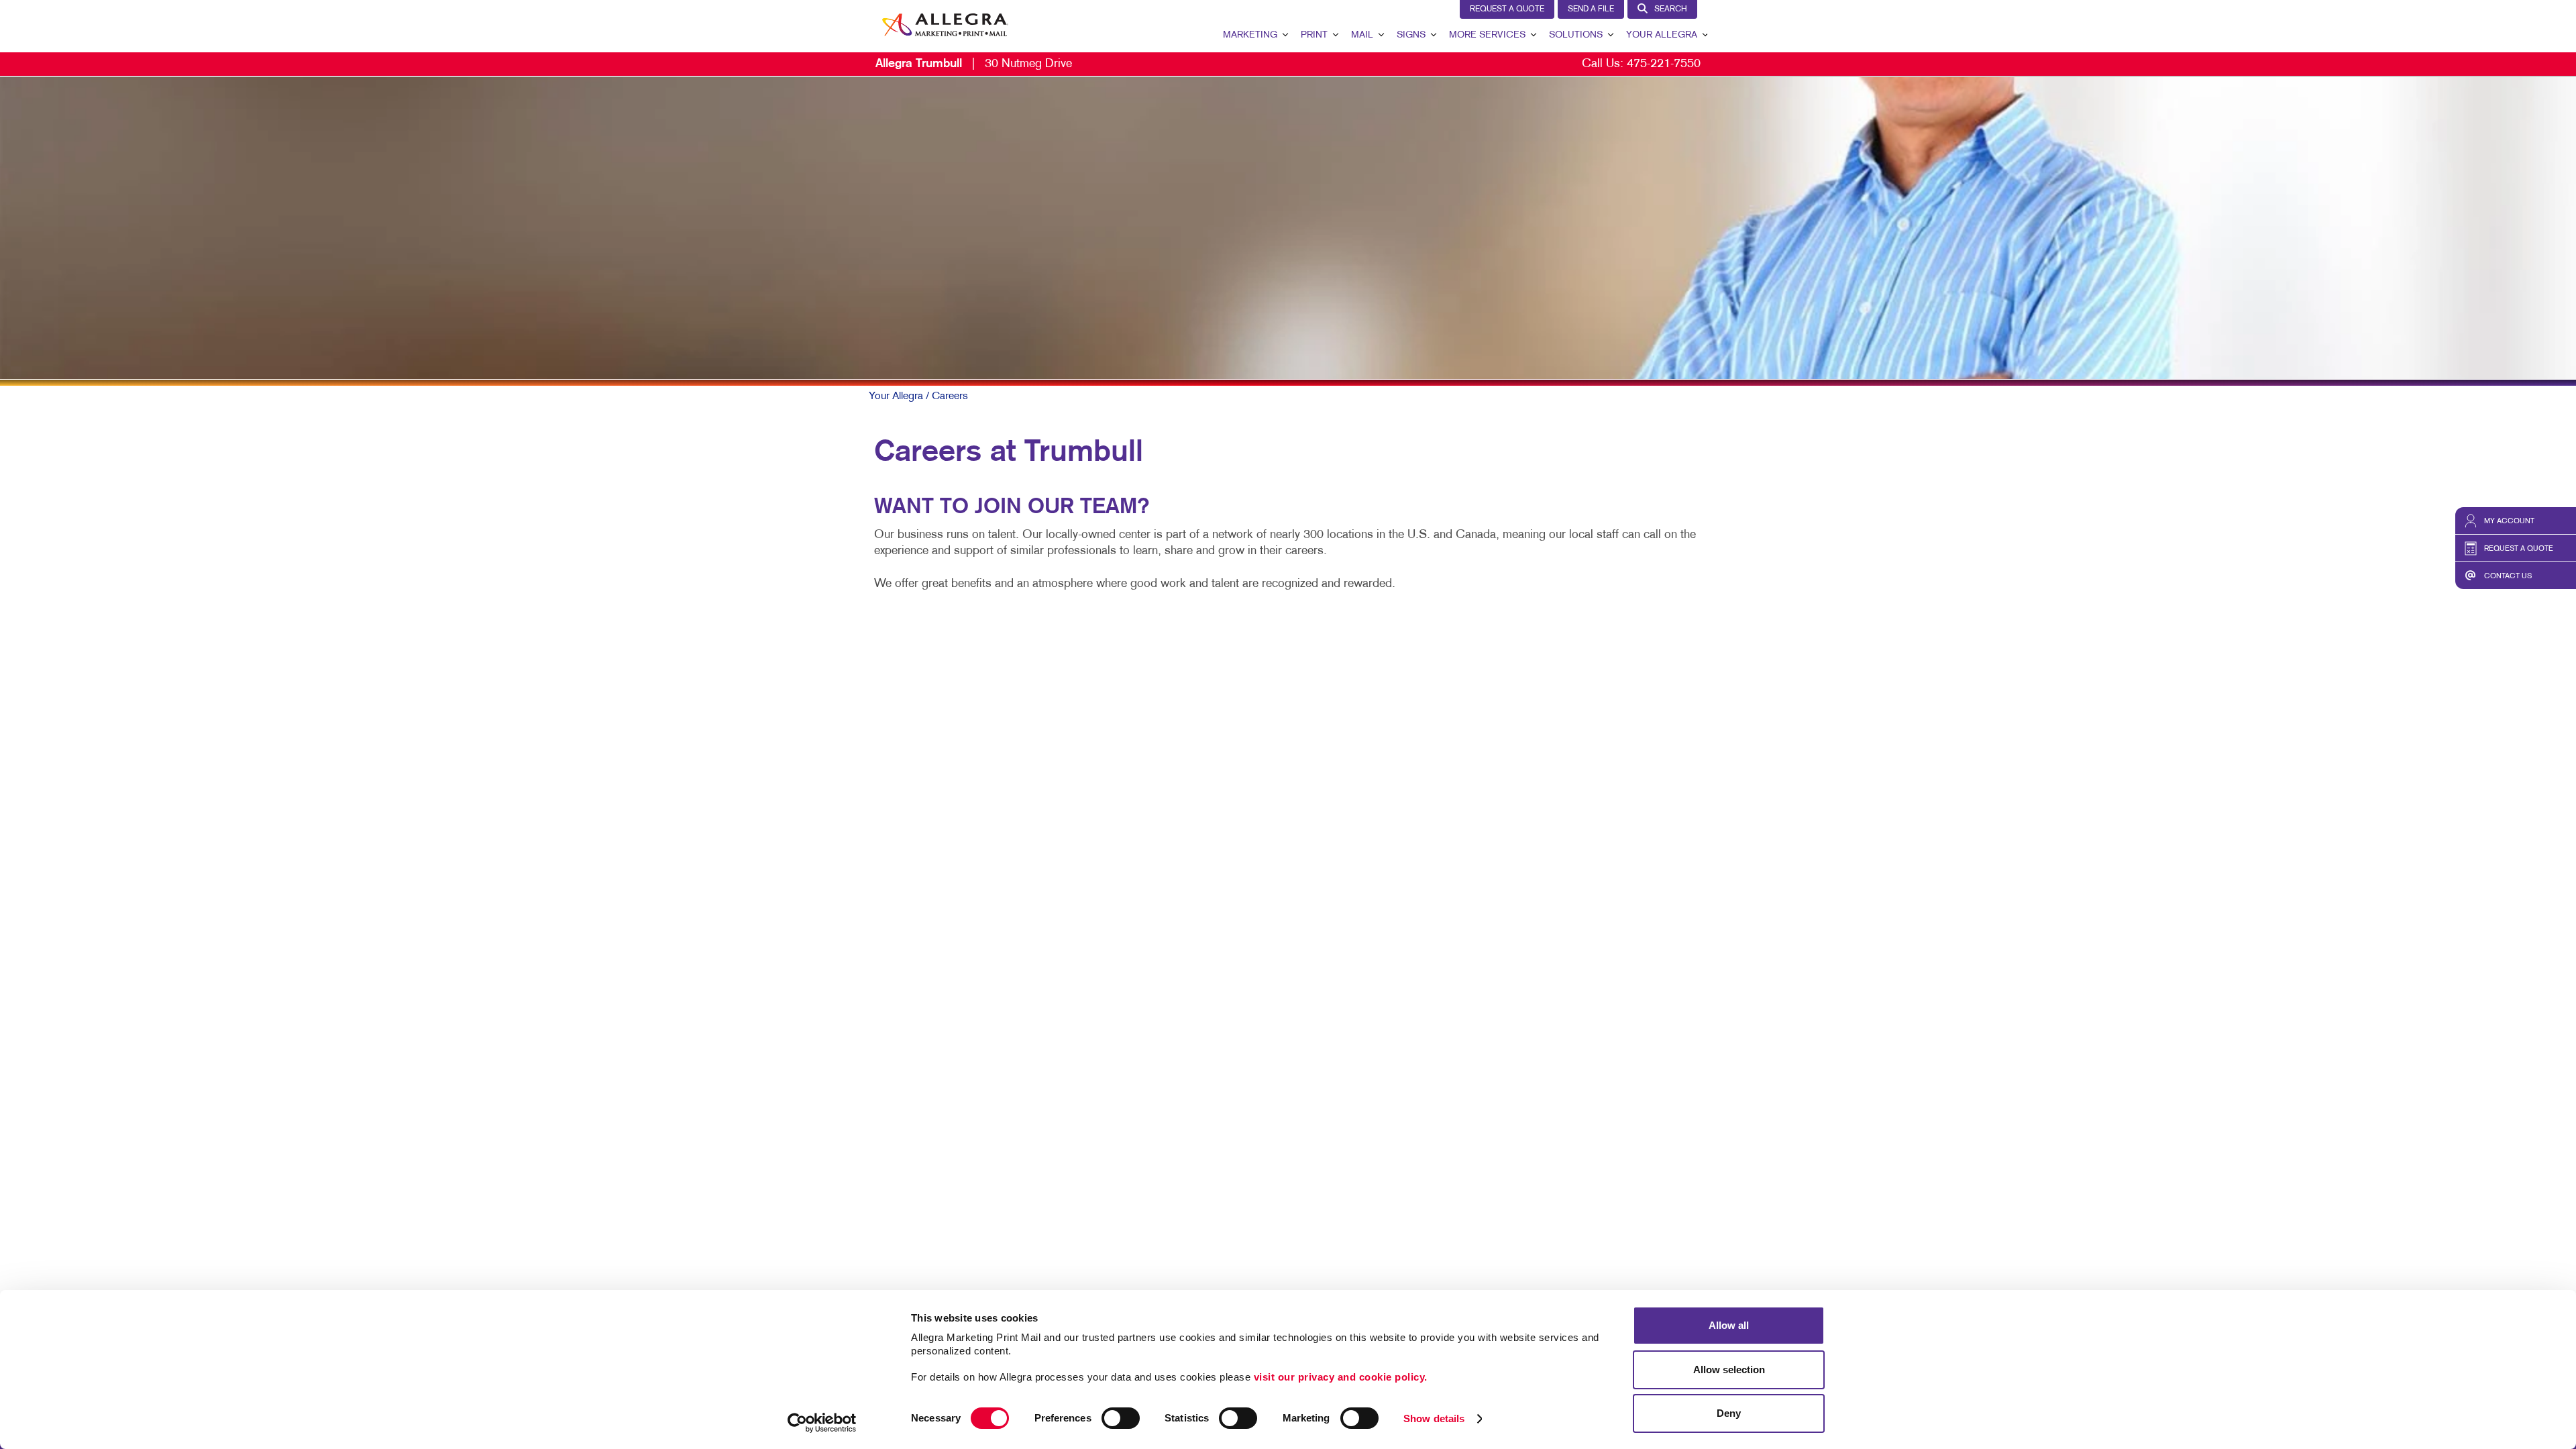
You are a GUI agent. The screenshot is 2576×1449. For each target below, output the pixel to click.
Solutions (1576, 35)
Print (1314, 35)
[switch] (1121, 1418)
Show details (1434, 1418)
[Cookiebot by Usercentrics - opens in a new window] (822, 1423)
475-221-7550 (1664, 64)
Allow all (1729, 1325)
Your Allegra (1662, 35)
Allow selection (1729, 1370)
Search (1671, 9)
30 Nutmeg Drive (974, 64)
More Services (1487, 35)
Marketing (1250, 35)
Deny (1729, 1413)
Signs (1411, 35)
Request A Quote (1507, 9)
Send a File (1591, 9)
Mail (1362, 35)
